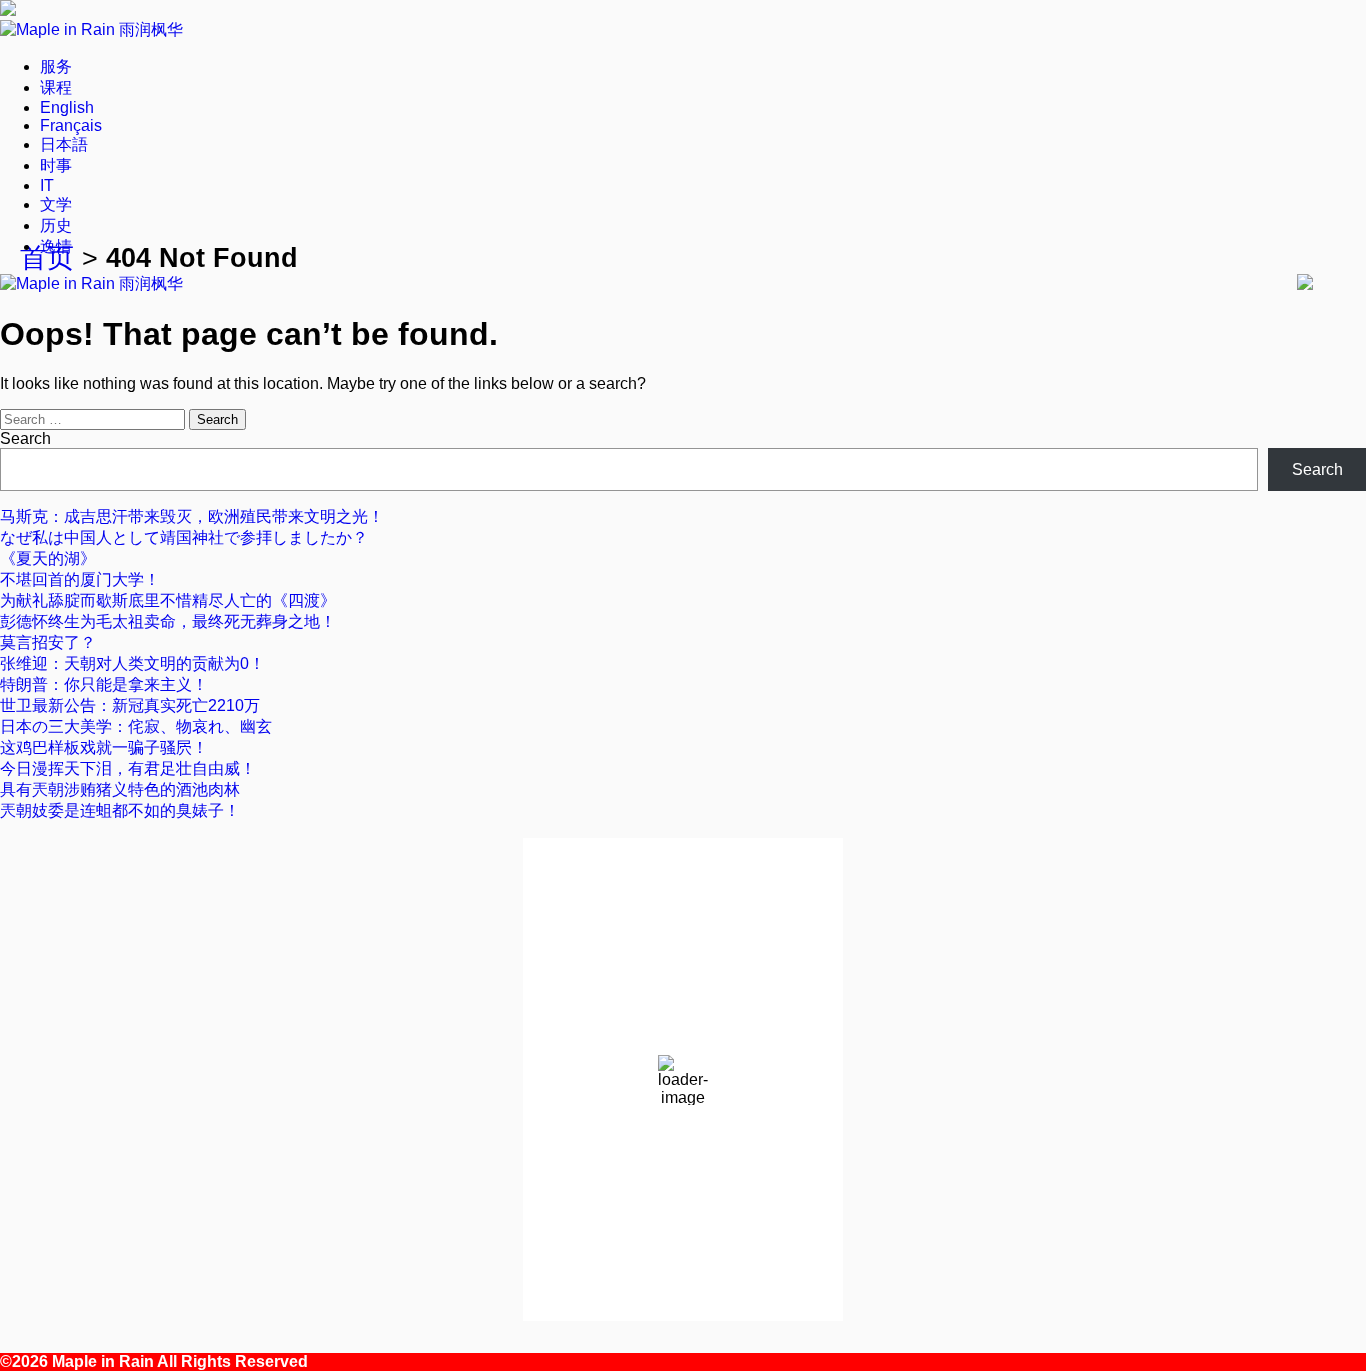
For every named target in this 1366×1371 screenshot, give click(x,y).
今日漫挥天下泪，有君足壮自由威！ (128, 768)
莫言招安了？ (48, 642)
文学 (56, 204)
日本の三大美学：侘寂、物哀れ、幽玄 (136, 726)
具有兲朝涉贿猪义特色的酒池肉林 (120, 789)
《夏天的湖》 (48, 558)
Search (25, 438)
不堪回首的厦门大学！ (80, 579)
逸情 (56, 246)
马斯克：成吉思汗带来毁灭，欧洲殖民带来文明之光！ (192, 516)
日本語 (64, 144)
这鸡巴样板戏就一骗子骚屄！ (104, 747)
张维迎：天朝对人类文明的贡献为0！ (132, 663)
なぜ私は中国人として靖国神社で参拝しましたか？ (184, 537)
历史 (56, 225)
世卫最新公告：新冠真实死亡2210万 (130, 705)
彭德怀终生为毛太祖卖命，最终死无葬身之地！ (168, 621)
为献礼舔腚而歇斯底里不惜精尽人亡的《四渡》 (168, 600)
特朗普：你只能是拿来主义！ (104, 684)
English (67, 107)
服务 (56, 66)
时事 (56, 165)
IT (47, 185)
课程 (56, 87)
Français (71, 125)
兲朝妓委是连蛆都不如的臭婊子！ (120, 810)
